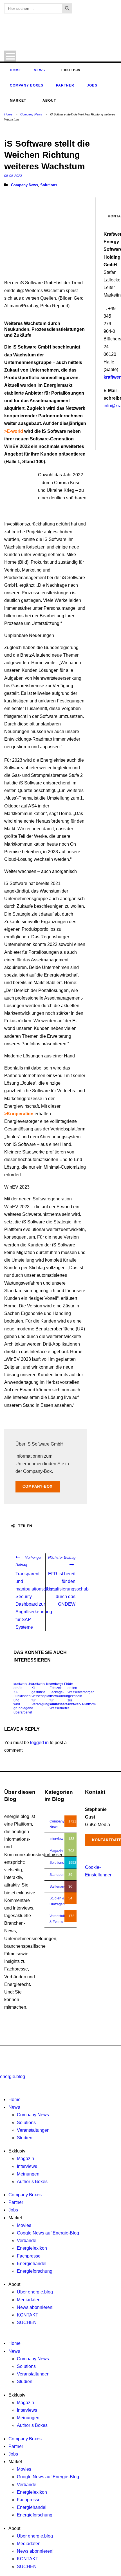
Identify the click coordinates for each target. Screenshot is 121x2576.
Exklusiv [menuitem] (17, 2151)
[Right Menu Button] (1, 2084)
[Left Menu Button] (1, 2069)
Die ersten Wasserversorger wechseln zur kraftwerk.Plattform (82, 1694)
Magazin (56, 1851)
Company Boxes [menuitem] (25, 2195)
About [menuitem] (14, 2284)
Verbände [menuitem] (27, 2241)
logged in (39, 1743)
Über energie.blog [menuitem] (35, 2292)
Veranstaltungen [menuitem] (33, 2130)
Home (15, 70)
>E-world (14, 431)
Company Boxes (27, 85)
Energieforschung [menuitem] (35, 2271)
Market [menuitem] (15, 2218)
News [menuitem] (14, 2107)
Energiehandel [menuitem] (32, 2264)
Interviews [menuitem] (27, 2166)
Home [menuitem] (14, 2100)
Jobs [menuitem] (13, 2210)
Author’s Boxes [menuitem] (32, 2182)
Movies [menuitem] (24, 2225)
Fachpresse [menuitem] (29, 2256)
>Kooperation (19, 1114)
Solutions (49, 185)
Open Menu (10, 56)
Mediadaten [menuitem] (29, 2300)
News (39, 70)
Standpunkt (58, 1875)
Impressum (87, 2058)
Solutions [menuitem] (26, 2123)
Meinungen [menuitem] (28, 2174)
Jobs (92, 85)
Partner (65, 85)
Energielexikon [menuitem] (32, 2248)
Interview (56, 1839)
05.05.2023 (13, 176)
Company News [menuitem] (33, 2115)
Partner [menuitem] (16, 2202)
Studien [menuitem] (25, 2138)
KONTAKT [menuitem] (28, 2315)
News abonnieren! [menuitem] (35, 2307)
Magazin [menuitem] (25, 2159)
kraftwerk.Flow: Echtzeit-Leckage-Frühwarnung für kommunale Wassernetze (61, 1696)
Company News (31, 114)
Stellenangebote (62, 1887)
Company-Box (38, 1486)
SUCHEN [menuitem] (27, 2323)
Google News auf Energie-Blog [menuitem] (48, 2233)
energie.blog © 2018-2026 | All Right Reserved (40, 2052)
